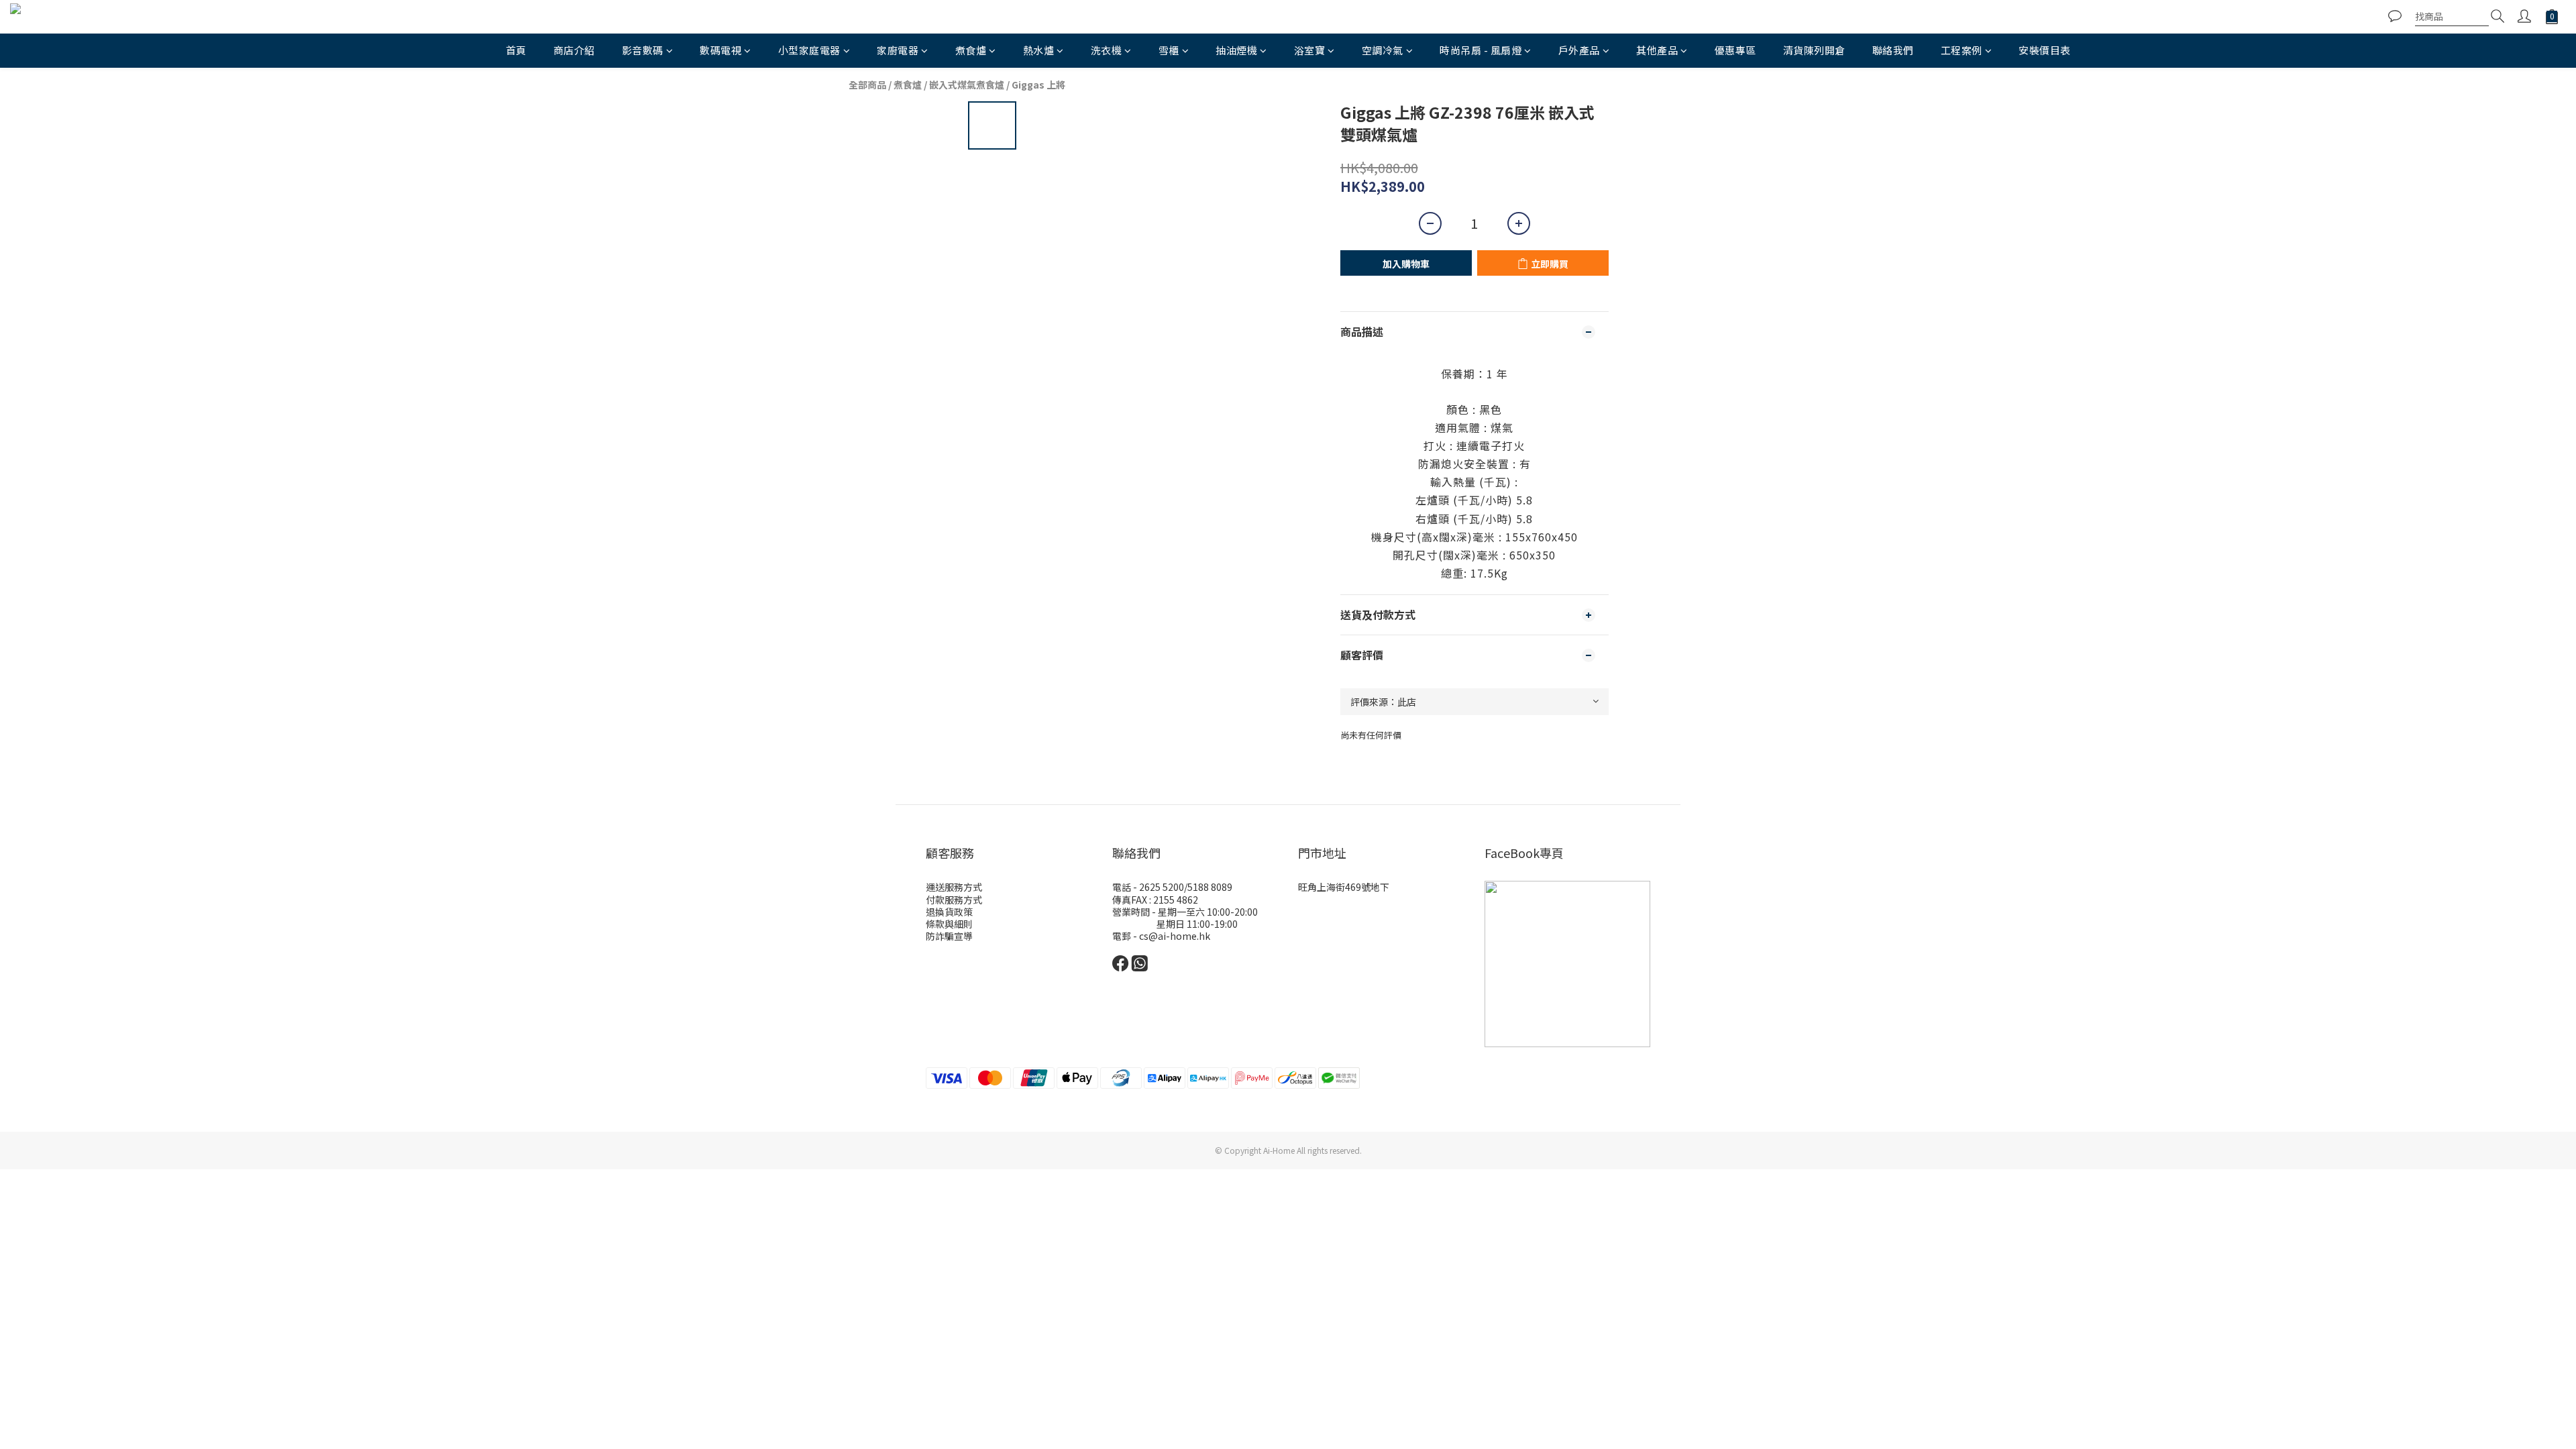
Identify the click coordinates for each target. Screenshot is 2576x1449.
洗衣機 (1107, 50)
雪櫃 (1169, 50)
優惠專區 (1735, 50)
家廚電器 (898, 50)
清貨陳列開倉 (1814, 50)
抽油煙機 (1236, 50)
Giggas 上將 (1038, 85)
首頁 (516, 50)
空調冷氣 (1383, 50)
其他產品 (1657, 50)
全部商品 (867, 85)
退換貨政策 (949, 912)
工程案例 (1962, 50)
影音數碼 (643, 50)
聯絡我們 (1893, 50)
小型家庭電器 (809, 50)
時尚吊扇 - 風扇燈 (1481, 50)
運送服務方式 (954, 887)
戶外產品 (1579, 50)
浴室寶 (1310, 50)
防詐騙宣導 (949, 936)
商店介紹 (574, 50)
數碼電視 (720, 50)
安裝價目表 (2045, 50)
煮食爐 (971, 50)
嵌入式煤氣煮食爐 (967, 85)
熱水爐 (1039, 50)
